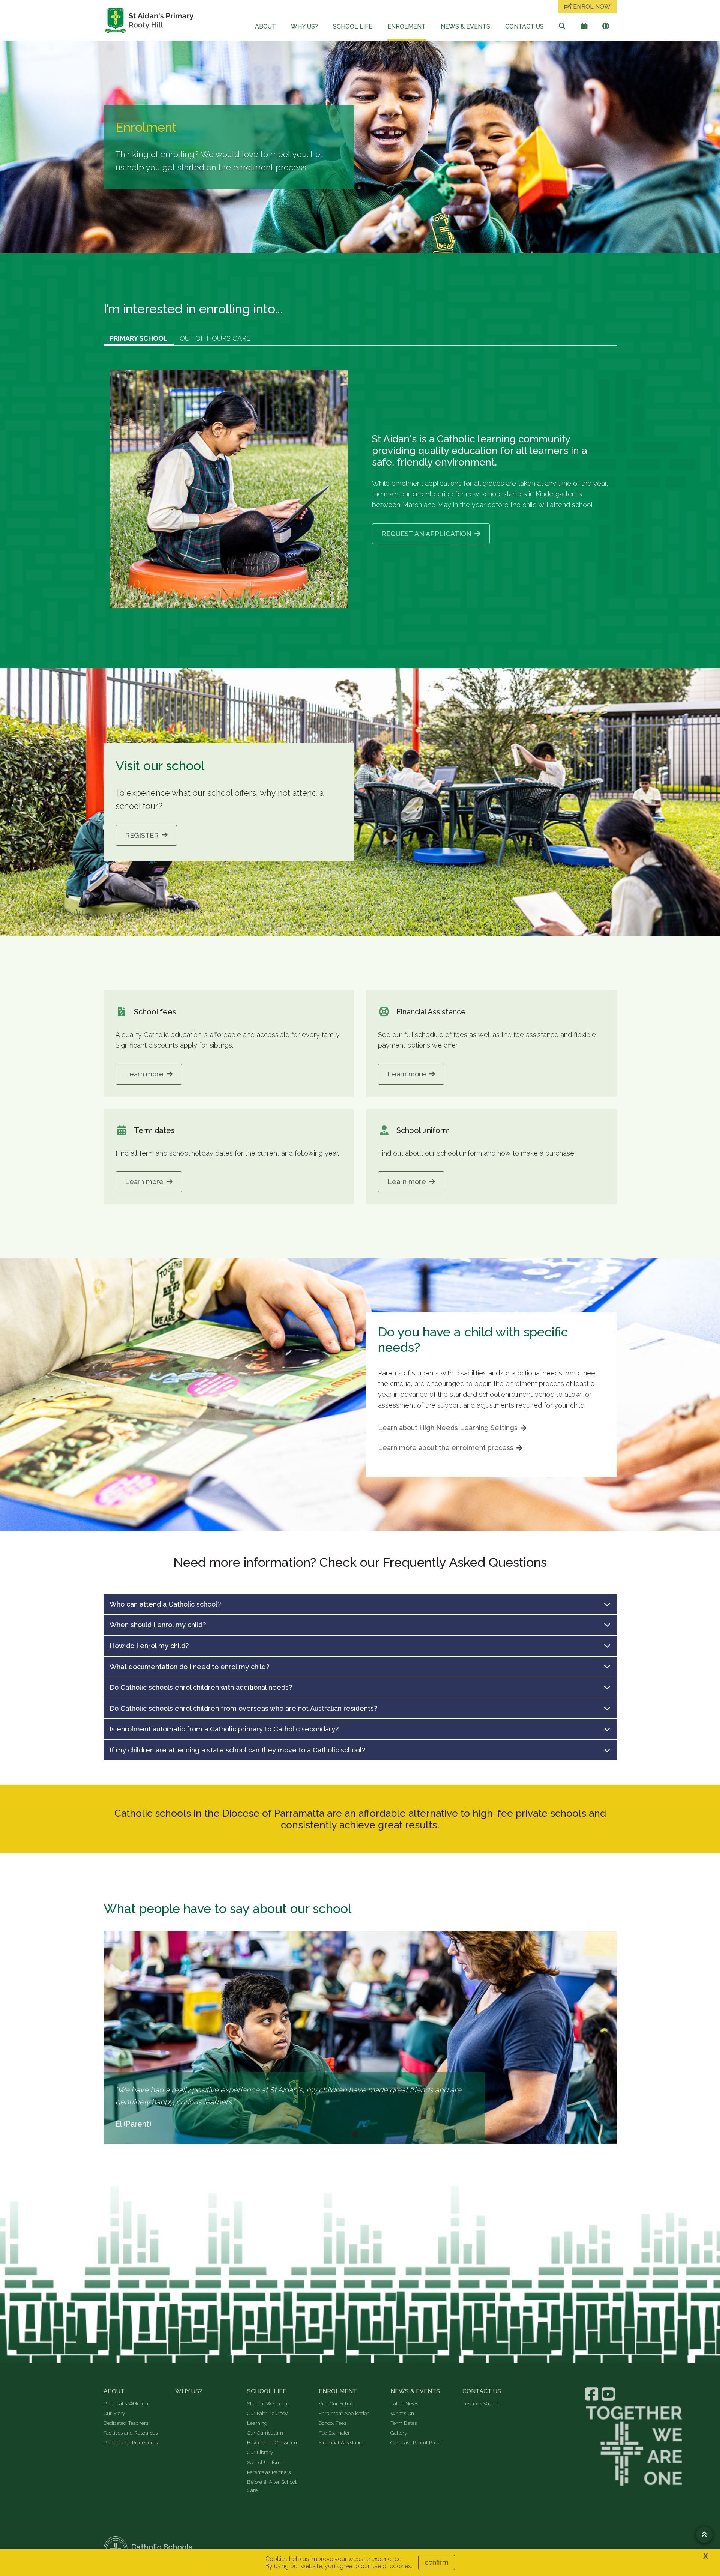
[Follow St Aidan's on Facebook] (592, 2394)
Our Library (260, 2452)
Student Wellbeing (268, 2403)
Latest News (404, 2403)
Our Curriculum (265, 2433)
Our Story (114, 2413)
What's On (402, 2413)
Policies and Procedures (130, 2442)
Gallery (399, 2433)
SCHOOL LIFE (353, 26)
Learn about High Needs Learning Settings (448, 1428)
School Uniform (265, 2462)
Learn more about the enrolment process (446, 1448)
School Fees (332, 2423)
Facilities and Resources (130, 2433)
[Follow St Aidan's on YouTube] (609, 2394)
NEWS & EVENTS (465, 26)
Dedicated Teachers (126, 2423)
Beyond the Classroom (273, 2442)
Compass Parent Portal (416, 2442)
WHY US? (304, 26)
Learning (257, 2423)
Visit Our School (337, 2403)
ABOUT (265, 26)
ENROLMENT (406, 26)
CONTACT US (524, 26)
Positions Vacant (481, 2403)
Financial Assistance (342, 2442)
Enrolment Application (344, 2413)
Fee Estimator (334, 2433)
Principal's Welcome (127, 2403)
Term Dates (403, 2423)
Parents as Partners (269, 2472)
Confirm (436, 2562)
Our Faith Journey (267, 2413)
